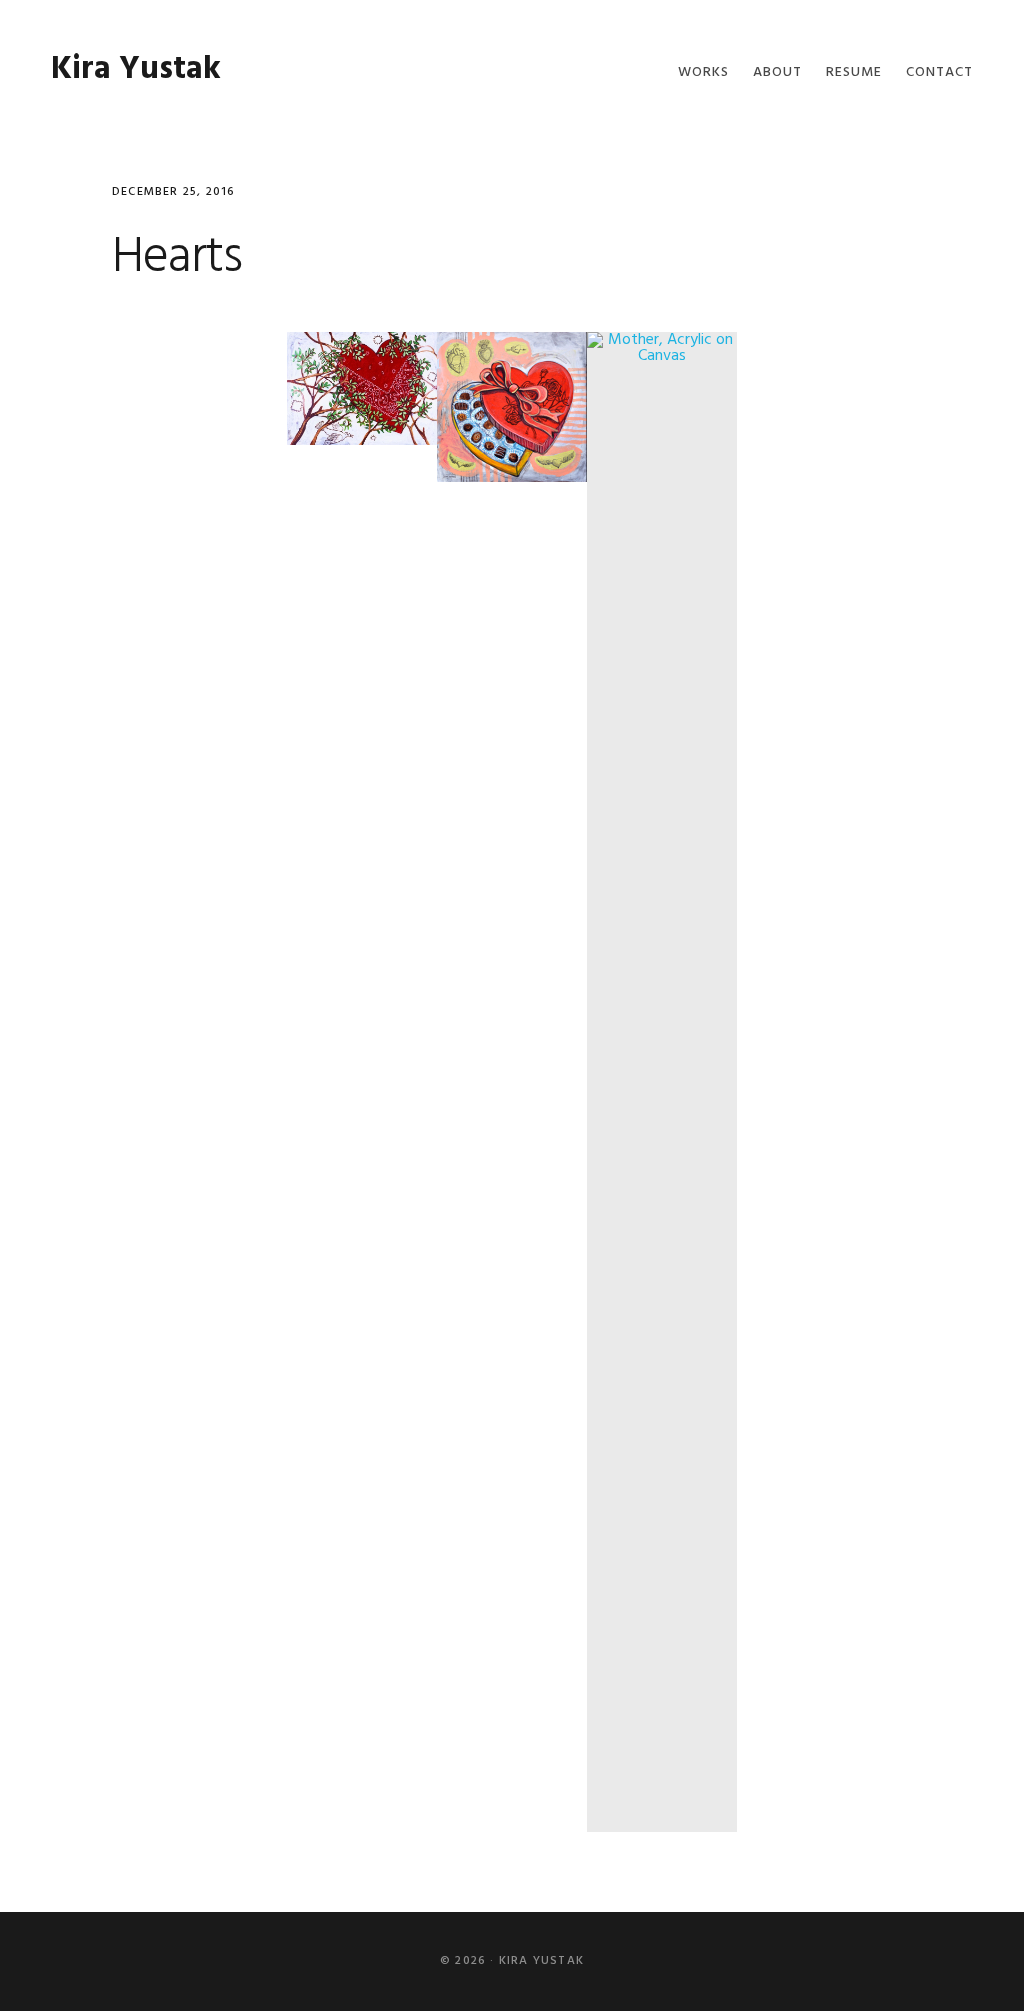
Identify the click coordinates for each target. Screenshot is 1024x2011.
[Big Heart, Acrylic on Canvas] (362, 389)
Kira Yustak (136, 69)
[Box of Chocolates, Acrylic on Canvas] (512, 407)
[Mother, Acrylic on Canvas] (662, 1082)
